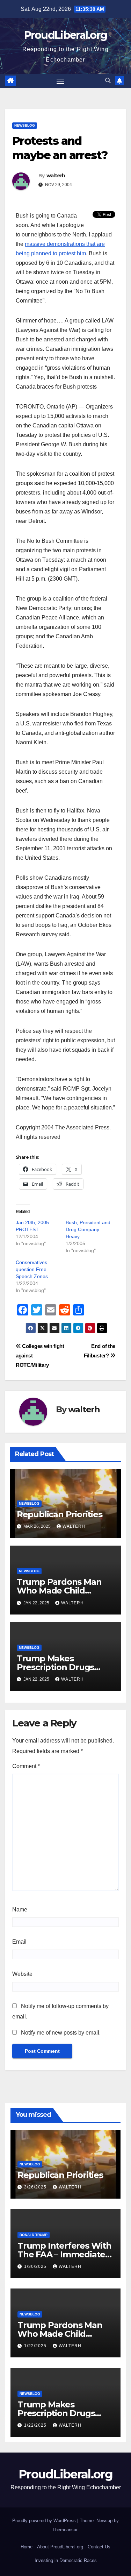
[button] (108, 81)
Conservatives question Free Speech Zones (32, 1269)
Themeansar (65, 2530)
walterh (56, 176)
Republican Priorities (60, 1514)
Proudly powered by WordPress (45, 2521)
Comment (26, 1766)
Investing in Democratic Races (66, 2560)
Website (22, 1974)
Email (19, 1942)
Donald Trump (34, 2235)
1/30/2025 (36, 2266)
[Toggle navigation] (60, 81)
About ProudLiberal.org (60, 2547)
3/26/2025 (36, 2187)
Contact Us (99, 2547)
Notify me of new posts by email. (61, 2033)
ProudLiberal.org (66, 35)
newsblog (25, 125)
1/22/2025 (36, 2346)
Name (20, 1910)
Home (27, 2547)
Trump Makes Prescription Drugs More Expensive (55, 1667)
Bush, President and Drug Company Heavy (88, 1229)
